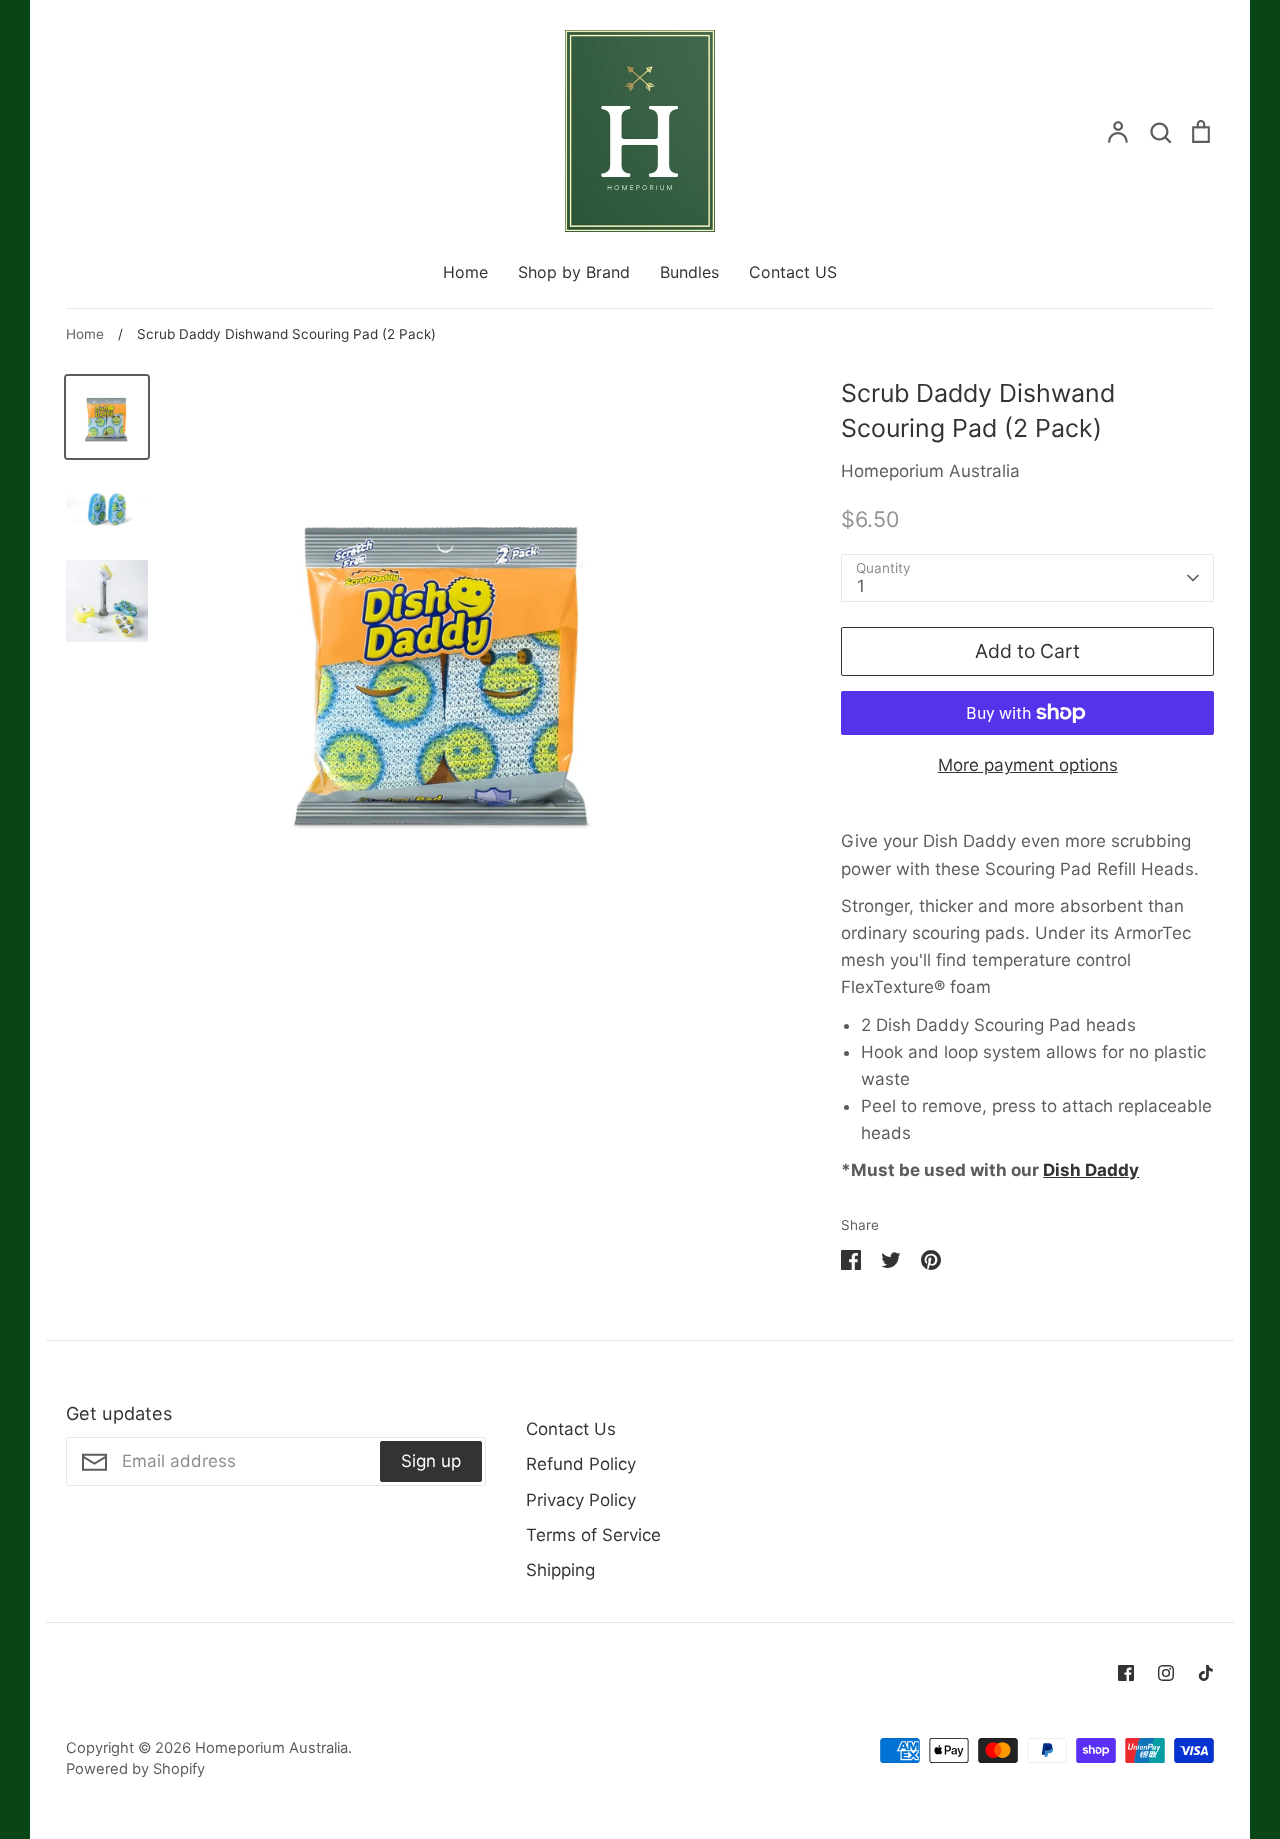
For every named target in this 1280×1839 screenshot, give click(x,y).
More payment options (1028, 765)
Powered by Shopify (135, 1769)
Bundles (689, 272)
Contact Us (571, 1429)
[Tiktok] (1206, 1673)
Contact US (793, 272)
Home (465, 272)
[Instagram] (1166, 1673)
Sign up (431, 1461)
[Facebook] (1126, 1673)
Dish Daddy (1091, 1170)
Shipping (560, 1570)
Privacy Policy (581, 1500)
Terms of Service (593, 1535)
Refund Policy (581, 1464)
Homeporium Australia (930, 471)
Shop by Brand (574, 272)
